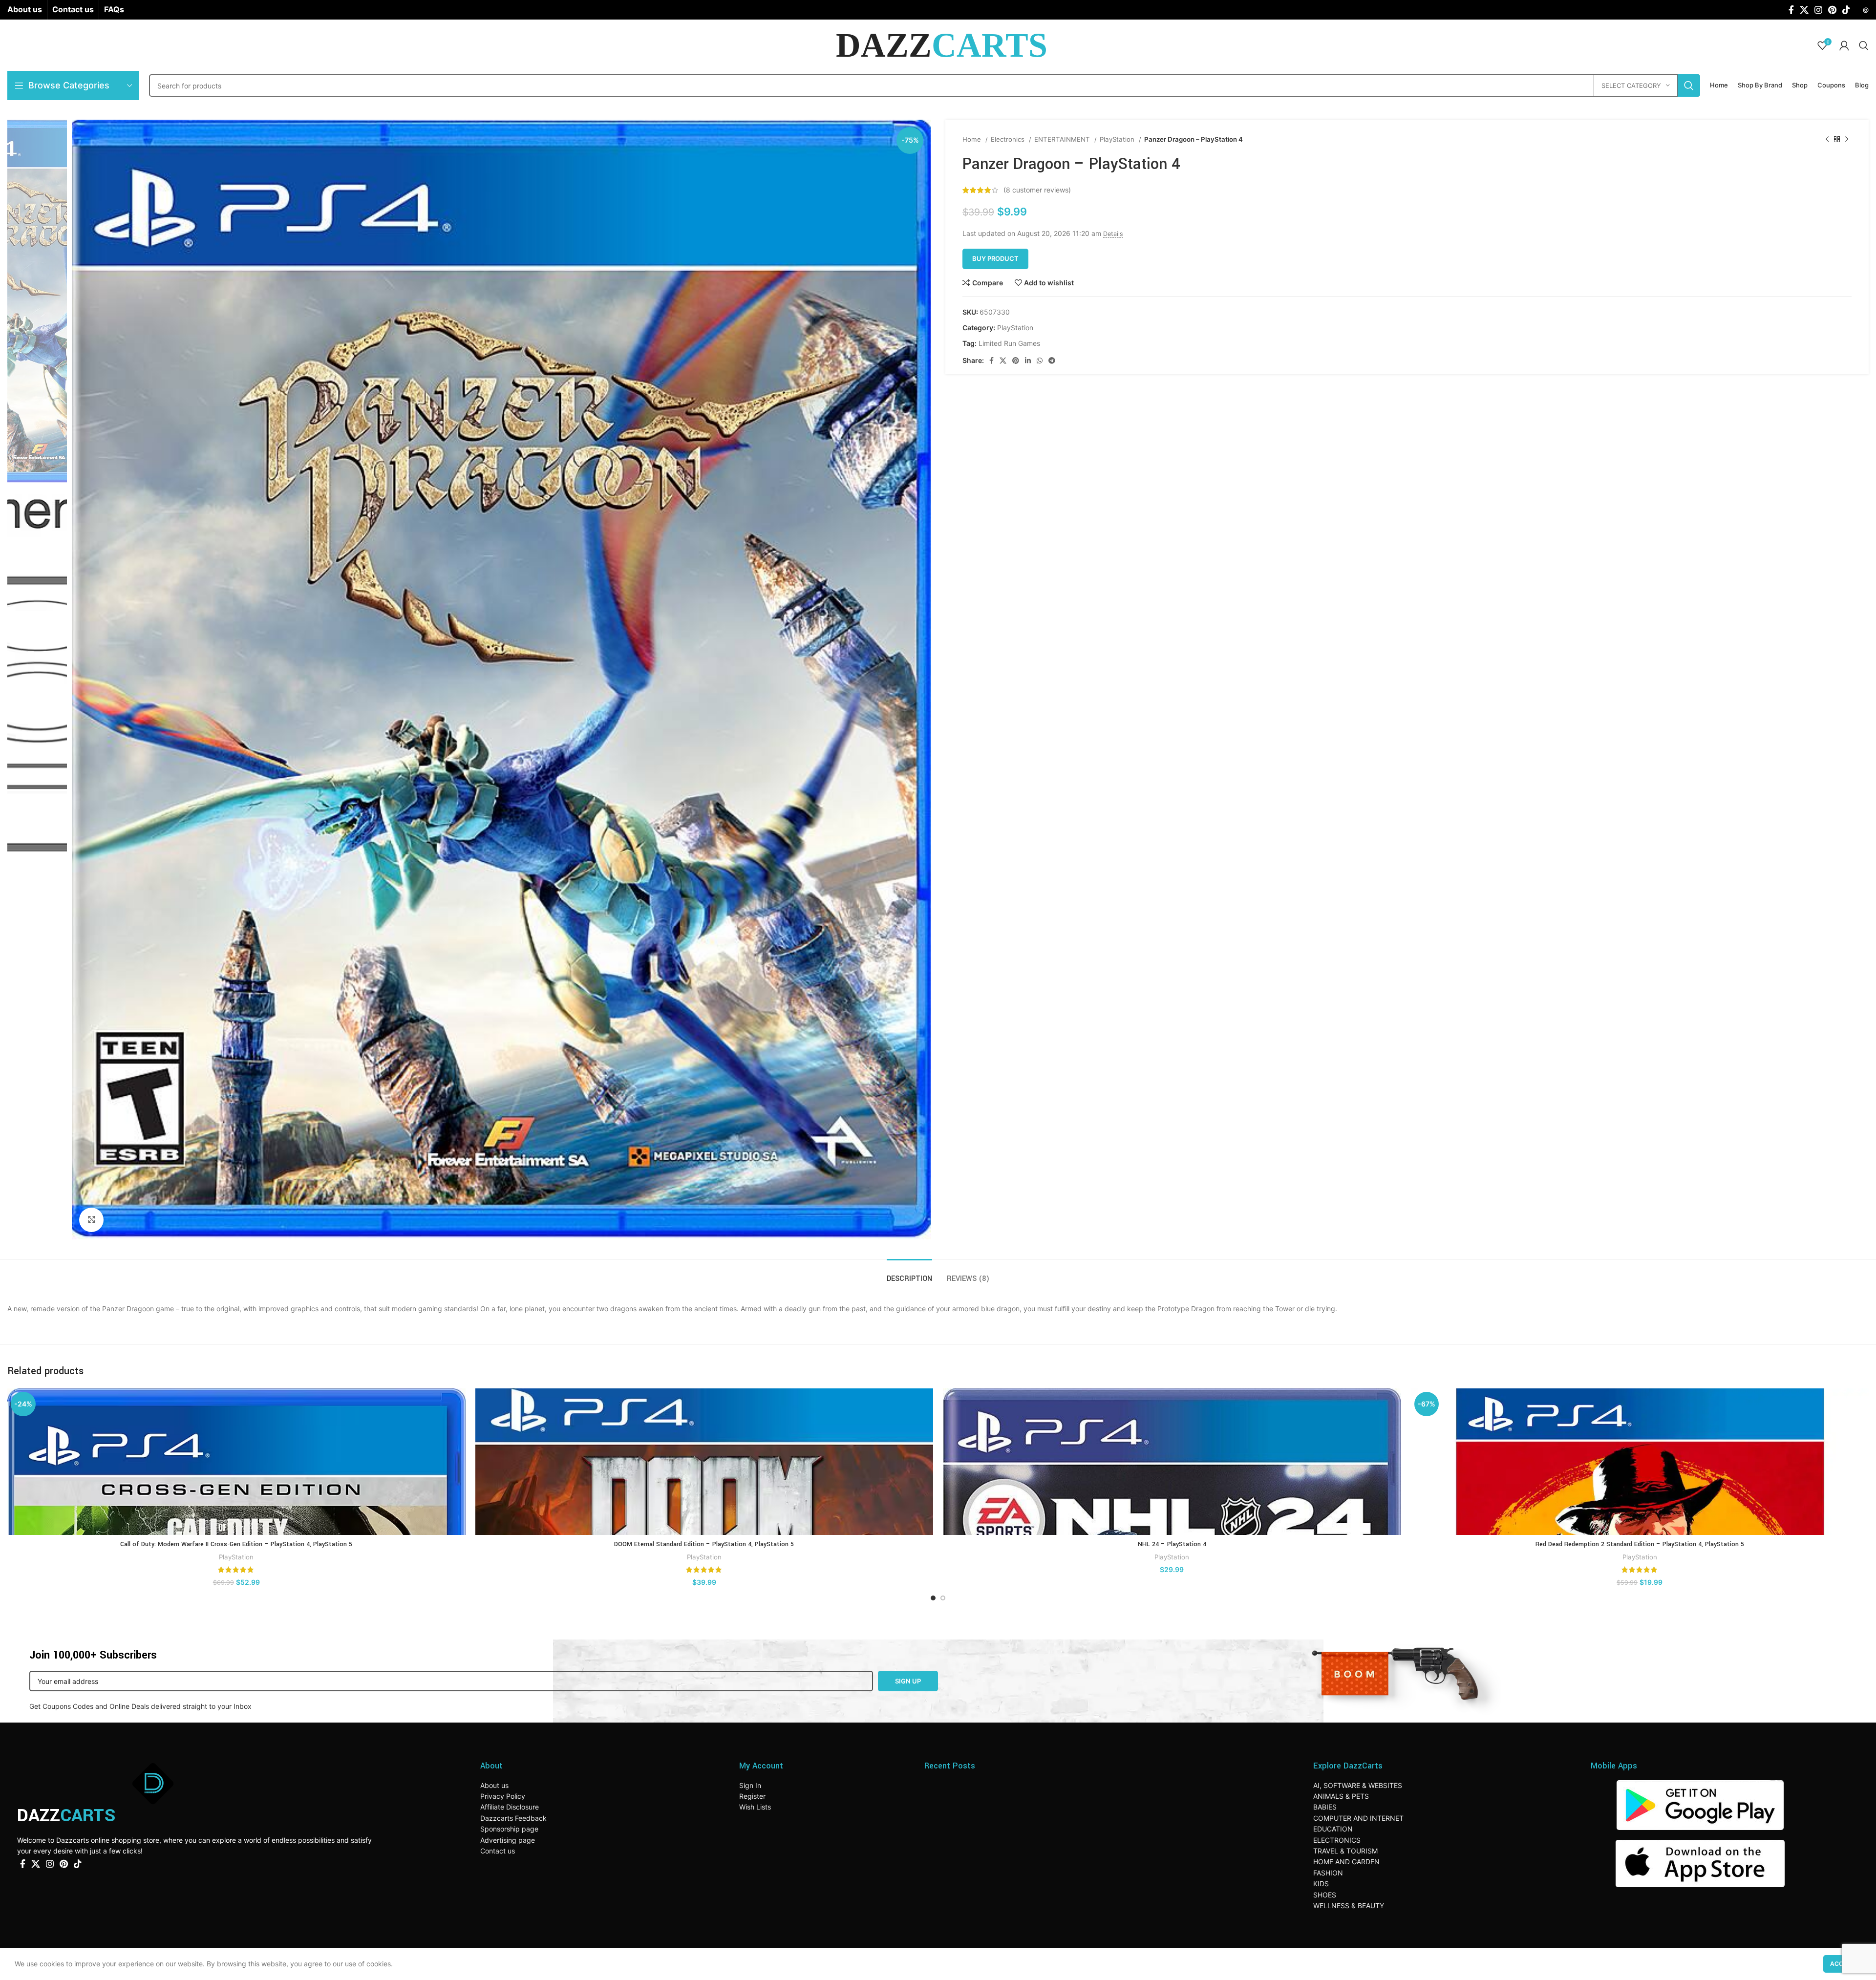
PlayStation (1118, 139)
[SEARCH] (1689, 85)
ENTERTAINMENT (1063, 139)
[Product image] (236, 1462)
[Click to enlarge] (91, 1220)
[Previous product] (1827, 140)
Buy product (995, 258)
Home (973, 139)
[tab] (909, 1274)
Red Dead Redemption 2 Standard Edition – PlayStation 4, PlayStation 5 (1640, 1544)
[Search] (1864, 45)
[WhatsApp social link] (1040, 361)
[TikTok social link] (1846, 10)
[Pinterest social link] (1832, 10)
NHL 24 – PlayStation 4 (1172, 1544)
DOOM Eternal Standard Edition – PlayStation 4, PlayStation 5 (704, 1544)
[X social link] (1804, 10)
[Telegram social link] (1052, 361)
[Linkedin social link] (1028, 361)
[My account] (1844, 45)
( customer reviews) (1037, 190)
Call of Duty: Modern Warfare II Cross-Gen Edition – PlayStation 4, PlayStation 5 (236, 1544)
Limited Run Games (1009, 343)
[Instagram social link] (1818, 10)
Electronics (1009, 139)
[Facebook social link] (1791, 10)
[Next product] (1847, 140)
